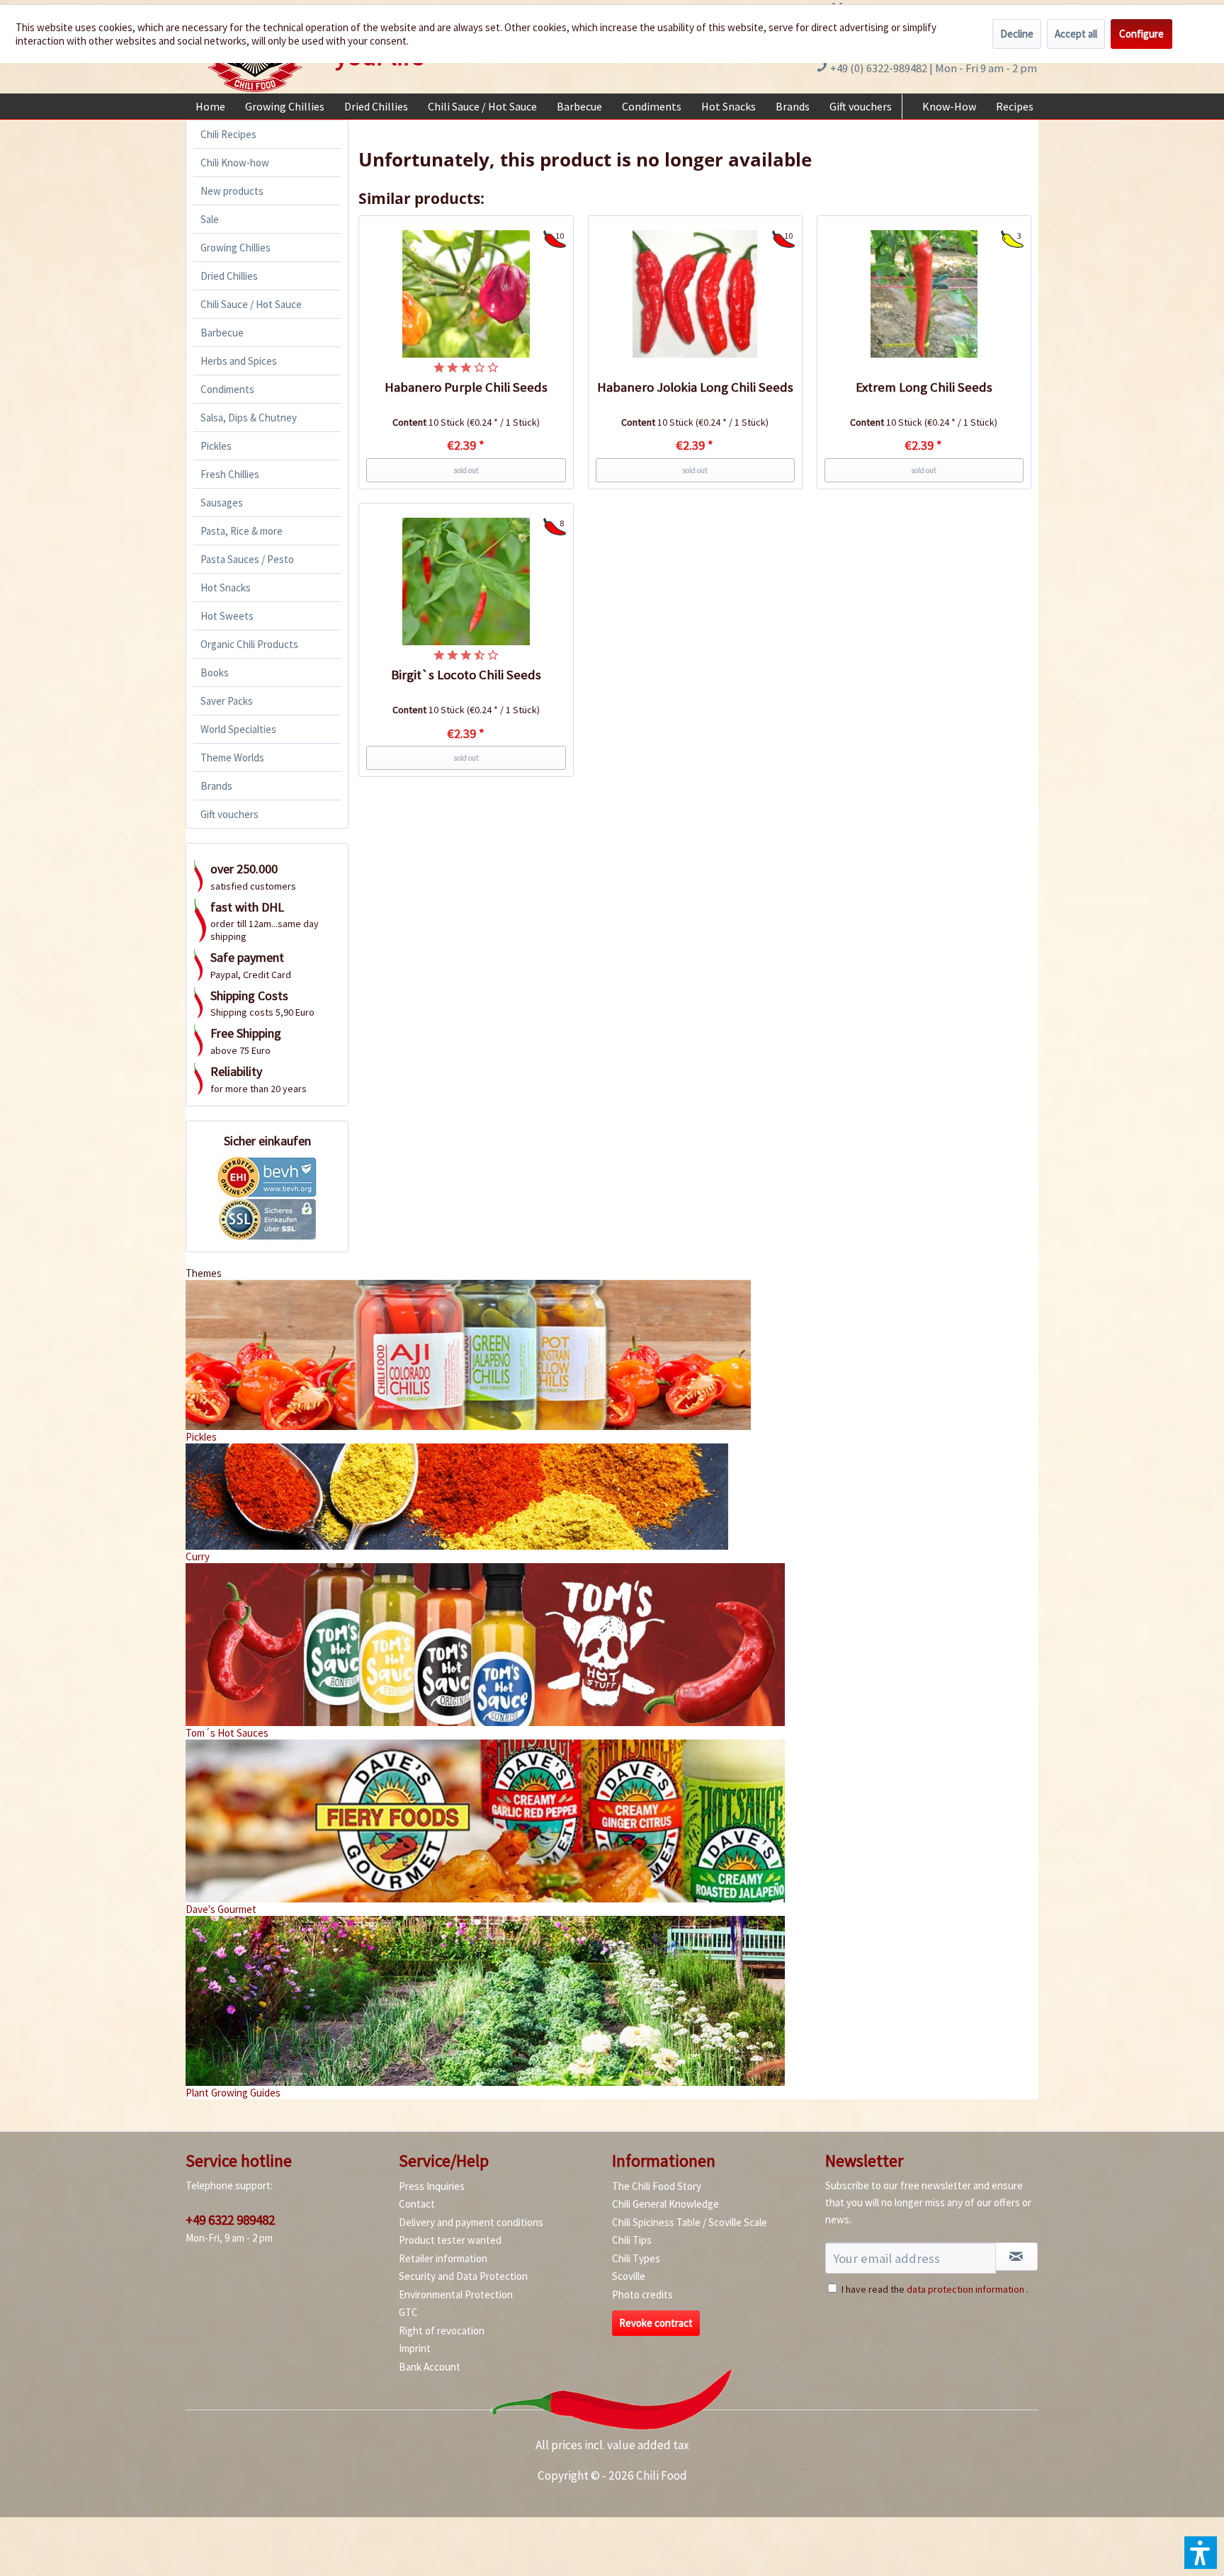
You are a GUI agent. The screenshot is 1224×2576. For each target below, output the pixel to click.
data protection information (965, 2289)
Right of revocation (442, 2331)
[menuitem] (210, 106)
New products (232, 191)
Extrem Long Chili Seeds (924, 387)
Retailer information (443, 2258)
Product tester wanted (450, 2240)
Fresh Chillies (230, 474)
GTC (408, 2312)
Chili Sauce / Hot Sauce (251, 304)
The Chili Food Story (657, 2186)
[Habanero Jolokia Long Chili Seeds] (696, 294)
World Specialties (238, 729)
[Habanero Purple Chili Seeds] (466, 294)
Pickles (216, 446)
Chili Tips (632, 2240)
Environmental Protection (456, 2294)
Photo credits (642, 2294)
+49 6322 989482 (230, 2220)
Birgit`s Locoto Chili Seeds (466, 675)
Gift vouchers (229, 814)
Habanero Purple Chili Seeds (466, 387)
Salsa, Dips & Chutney (249, 418)
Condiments (227, 389)
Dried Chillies (229, 276)
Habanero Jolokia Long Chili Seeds (695, 387)
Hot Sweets (227, 616)
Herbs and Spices (239, 361)
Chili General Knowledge (665, 2204)
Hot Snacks (226, 588)
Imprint (415, 2348)
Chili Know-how (235, 163)
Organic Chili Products (249, 644)
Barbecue (222, 333)
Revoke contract (656, 2323)
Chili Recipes (228, 134)
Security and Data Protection (463, 2276)
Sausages (222, 503)
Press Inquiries (432, 2186)
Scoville (629, 2276)
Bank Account (430, 2367)
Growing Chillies (236, 248)
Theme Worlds (232, 758)
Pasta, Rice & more (242, 531)
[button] (1201, 2553)
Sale (210, 219)
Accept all (1076, 34)
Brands (216, 786)
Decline (1017, 34)
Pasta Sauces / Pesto (247, 559)
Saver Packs (227, 701)
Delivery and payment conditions (471, 2222)
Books (215, 673)
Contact (417, 2204)
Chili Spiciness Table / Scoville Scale (690, 2222)
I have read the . (935, 2289)
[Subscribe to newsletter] (1016, 2257)
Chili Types (636, 2258)
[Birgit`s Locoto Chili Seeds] (466, 581)
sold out (466, 470)
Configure (1141, 34)
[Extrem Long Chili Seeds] (924, 294)
